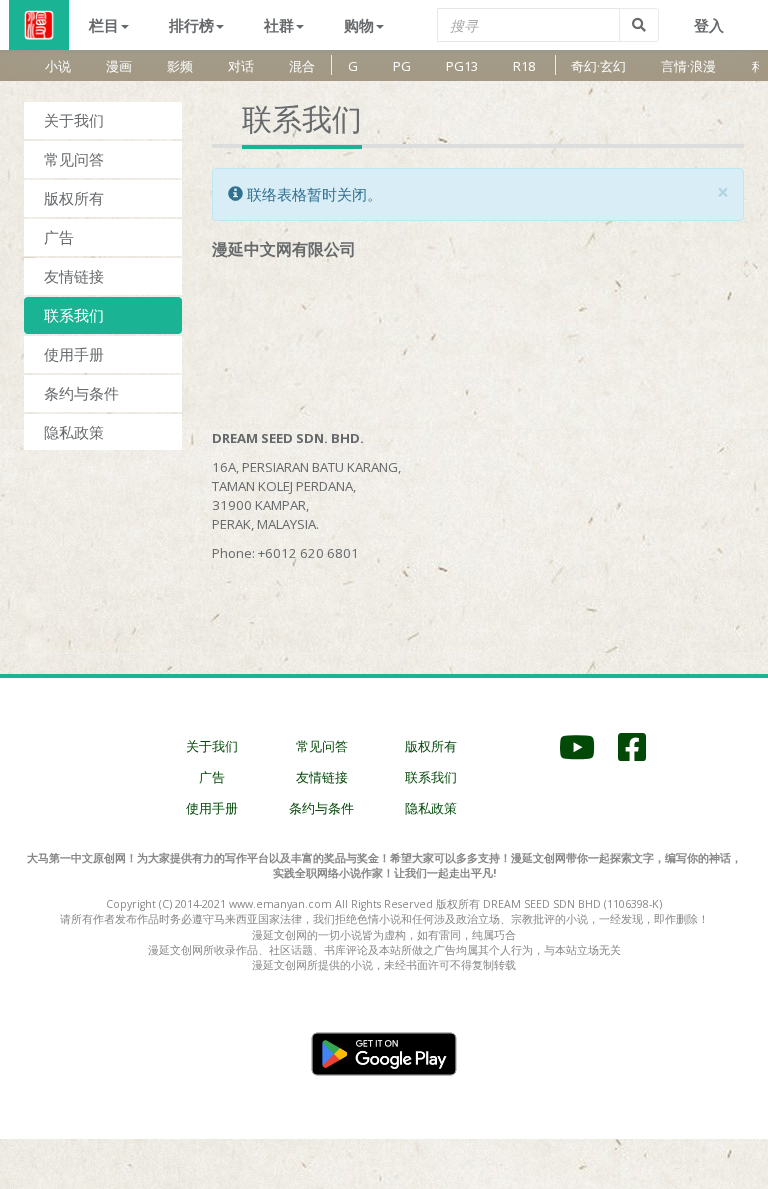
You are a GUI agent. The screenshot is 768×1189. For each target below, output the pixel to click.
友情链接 (74, 276)
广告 (59, 237)
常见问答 (74, 159)
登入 (709, 25)
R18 (524, 66)
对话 (241, 66)
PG (402, 66)
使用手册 (74, 354)
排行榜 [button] (191, 25)
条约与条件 (81, 393)
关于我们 (74, 120)
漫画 (119, 66)
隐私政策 (74, 432)
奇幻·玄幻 (598, 66)
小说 (58, 66)
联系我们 (74, 315)
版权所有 (74, 198)
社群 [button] (279, 25)
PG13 (462, 66)
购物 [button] (359, 25)
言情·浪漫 (688, 66)
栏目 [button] (104, 25)
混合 (302, 66)
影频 (180, 66)
